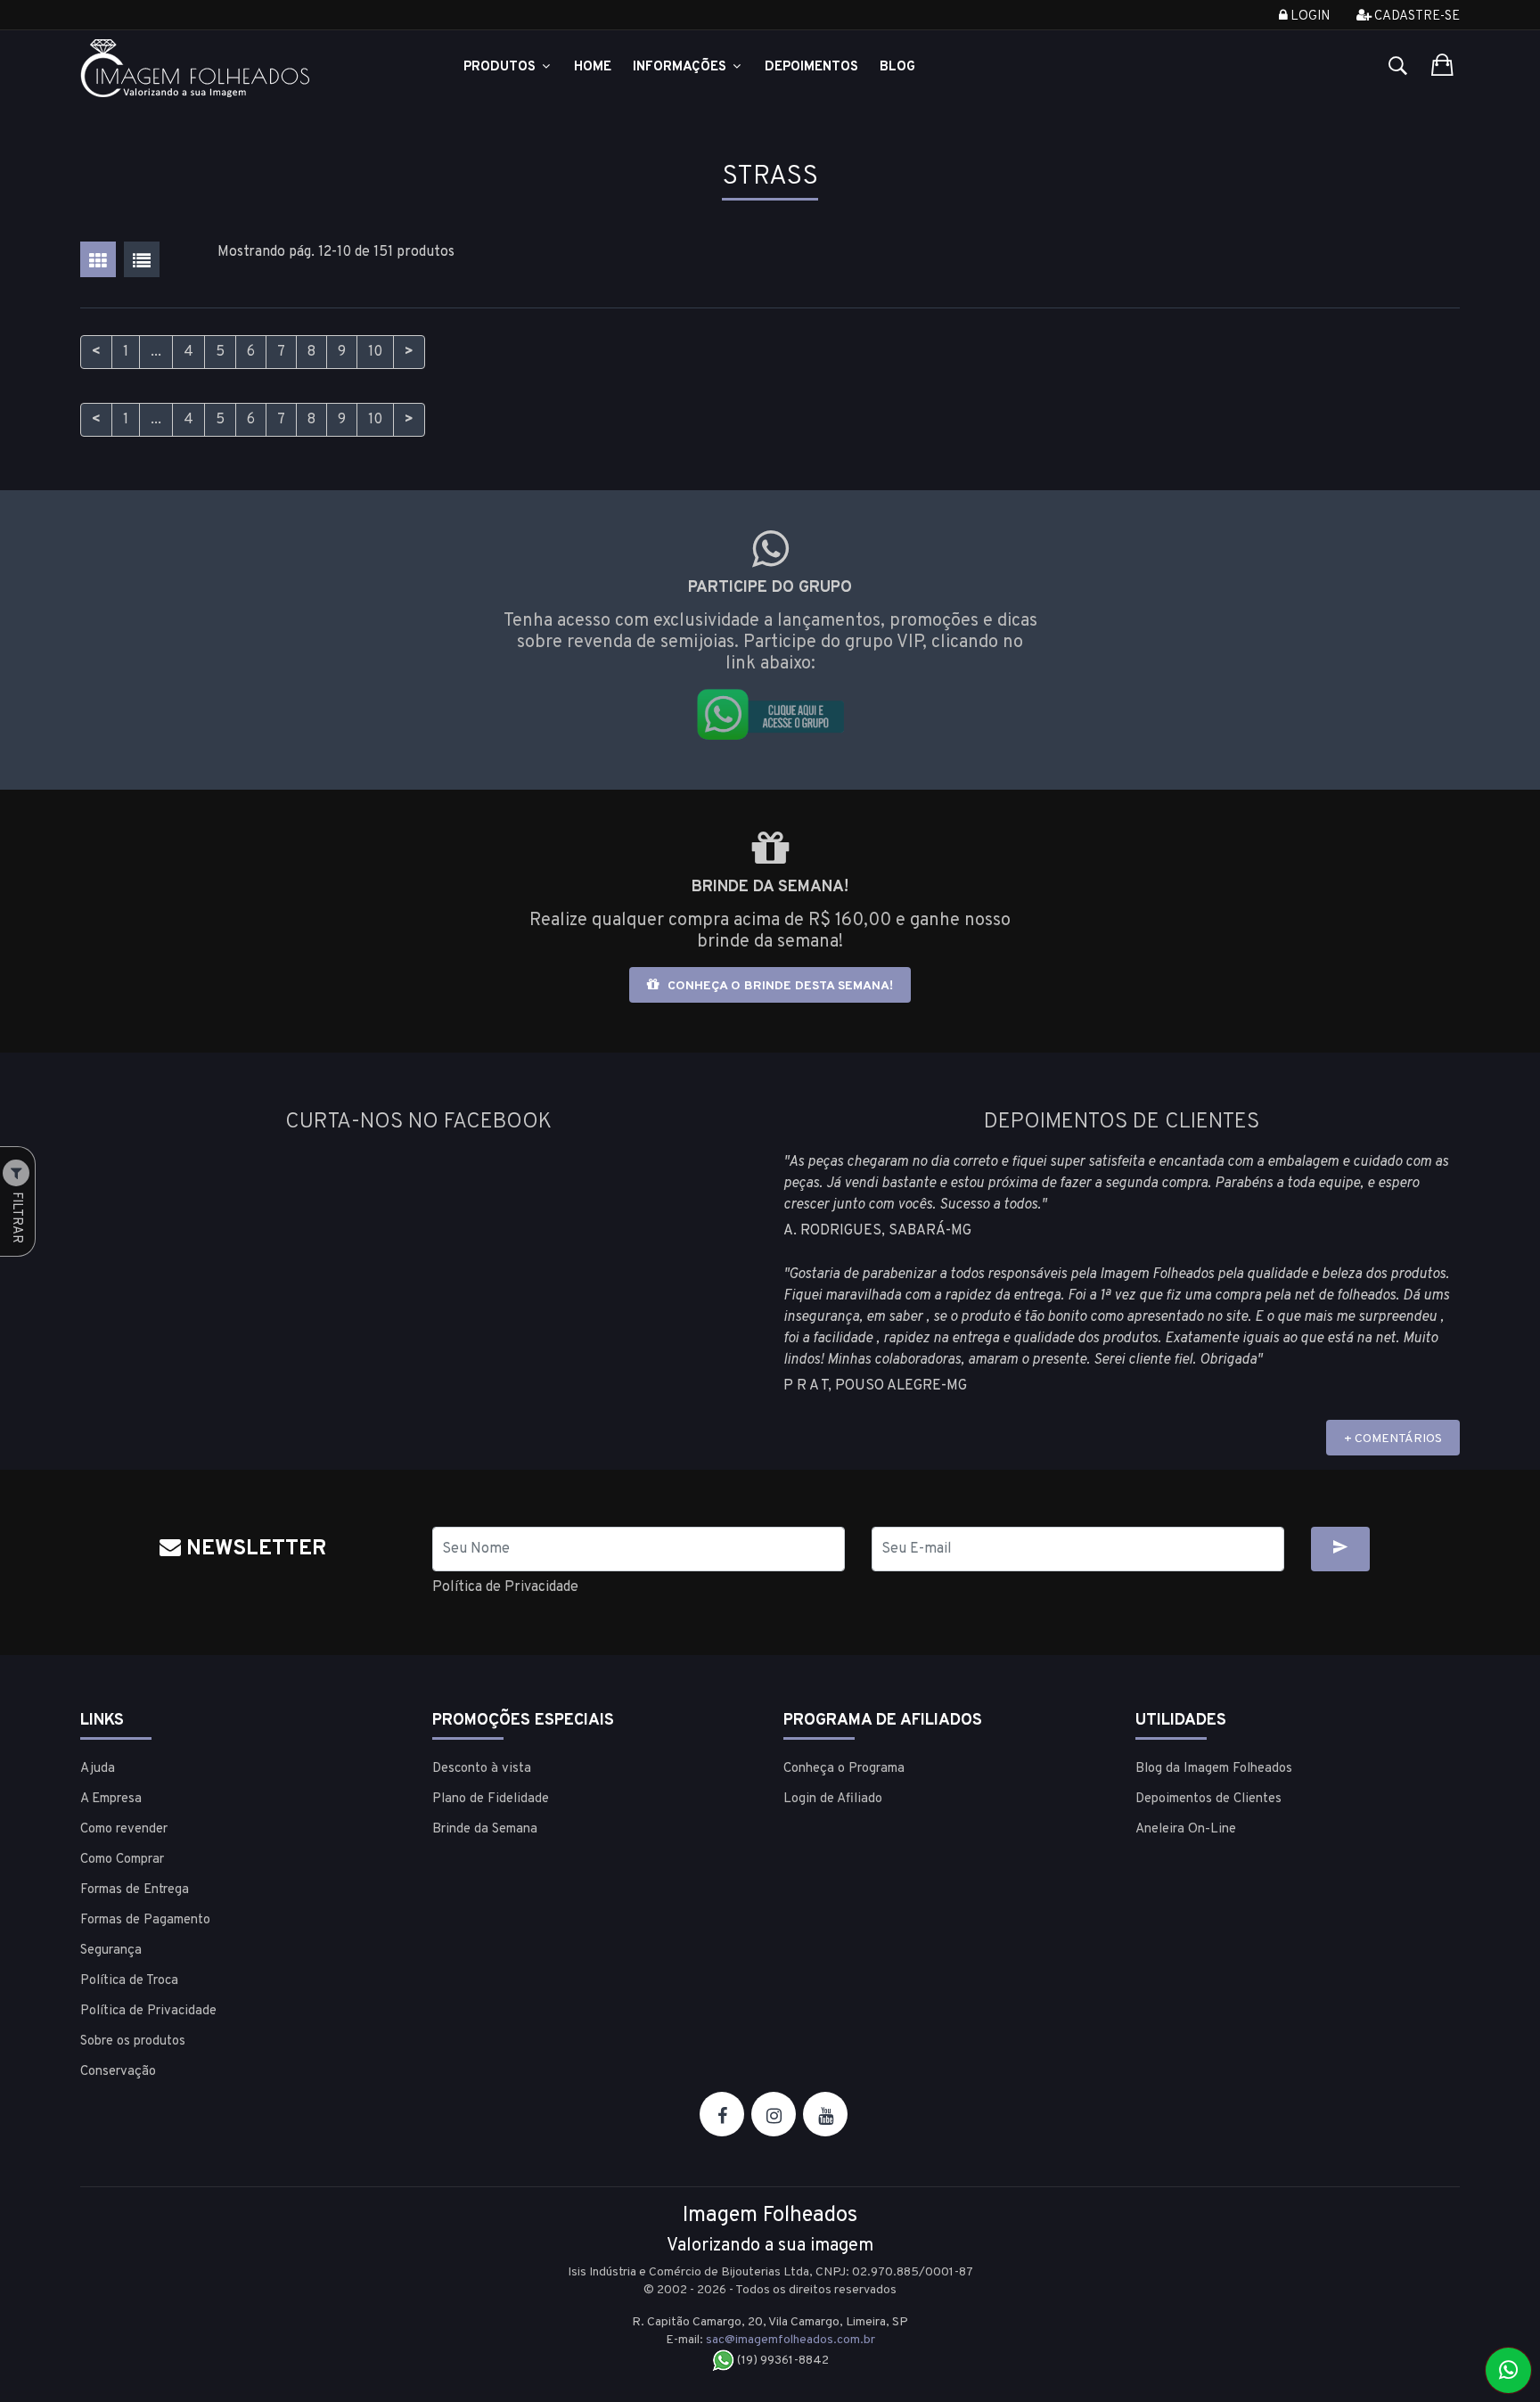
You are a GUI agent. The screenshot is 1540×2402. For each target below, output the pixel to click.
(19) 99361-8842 (782, 2361)
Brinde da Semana (485, 1829)
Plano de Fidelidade (491, 1799)
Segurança (111, 1951)
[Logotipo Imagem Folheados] (243, 68)
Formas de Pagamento (145, 1920)
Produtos (501, 67)
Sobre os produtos (133, 2041)
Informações (681, 67)
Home (593, 67)
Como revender (124, 1829)
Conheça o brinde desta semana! (778, 986)
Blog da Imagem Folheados (1214, 1769)
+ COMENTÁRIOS (1393, 1439)
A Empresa (111, 1799)
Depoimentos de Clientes (1208, 1799)
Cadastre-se (1416, 16)
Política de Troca (129, 1981)
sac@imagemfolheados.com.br (790, 2340)
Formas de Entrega (135, 1890)
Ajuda (98, 1769)
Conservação (118, 2072)
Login (1309, 16)
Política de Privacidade (505, 1587)
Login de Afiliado (833, 1799)
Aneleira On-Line (1186, 1829)
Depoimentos (811, 67)
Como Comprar (122, 1860)
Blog (897, 67)
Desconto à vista (482, 1769)
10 (375, 352)
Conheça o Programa (844, 1769)
